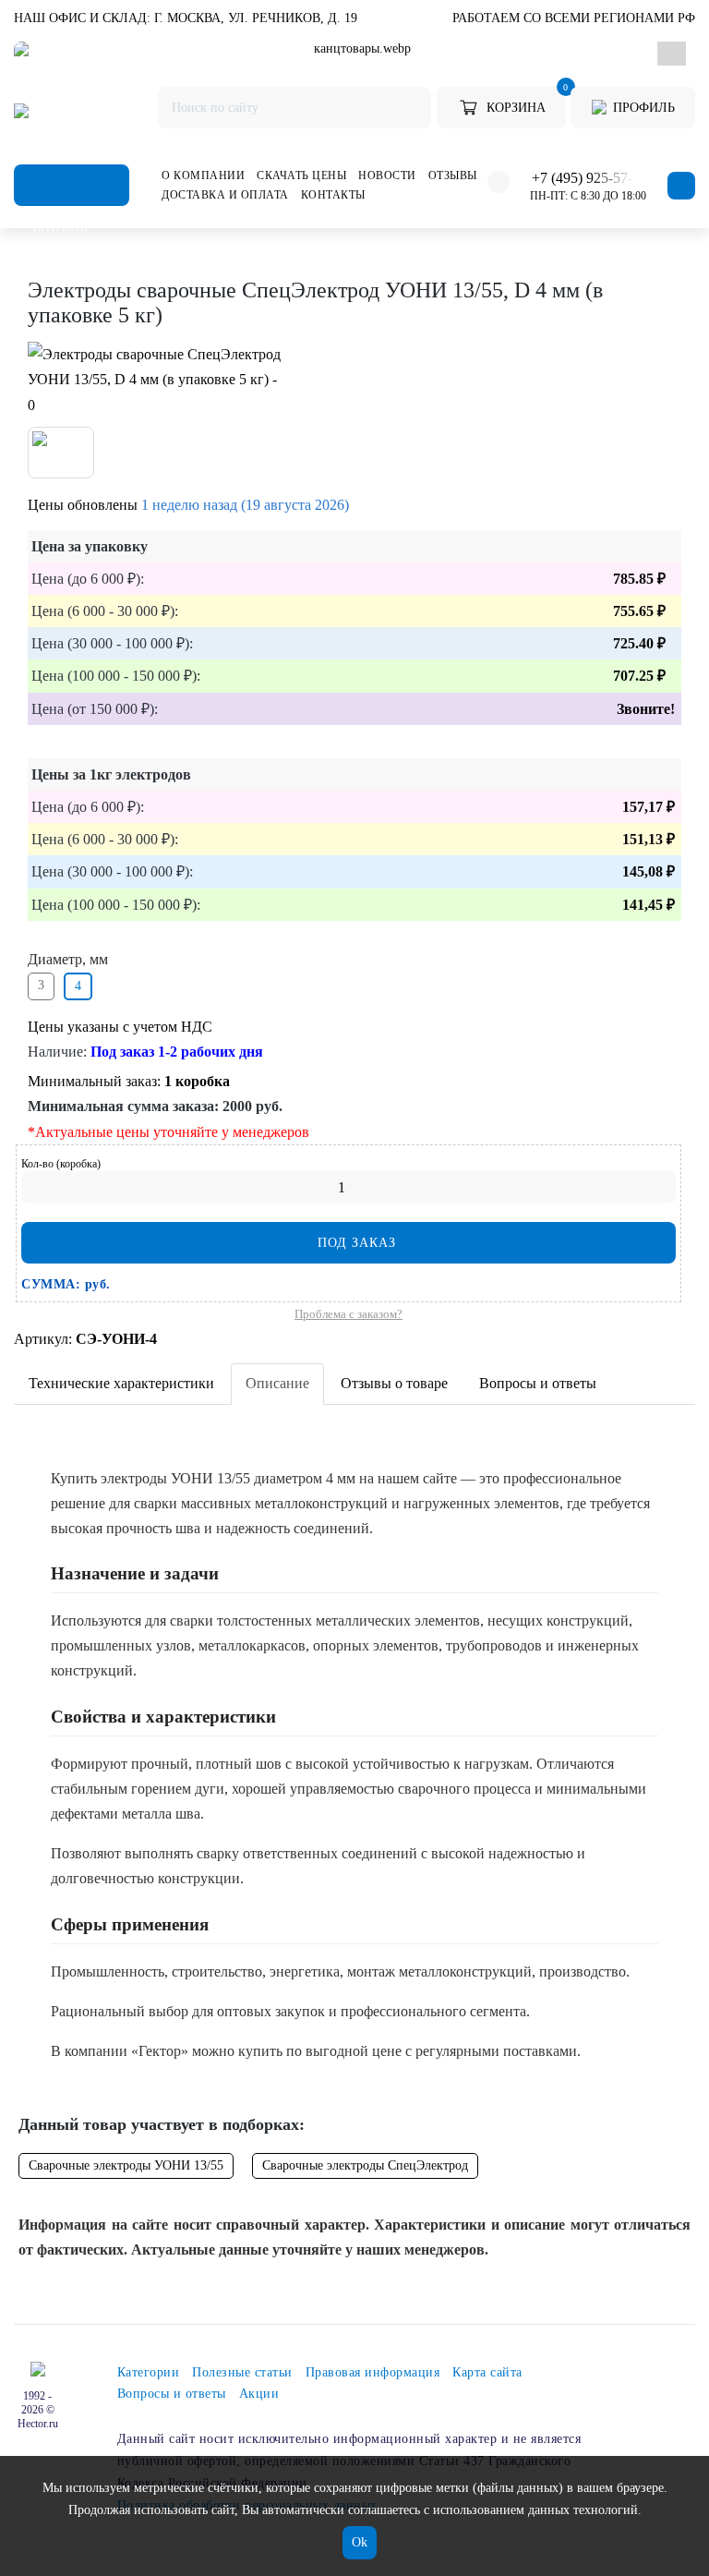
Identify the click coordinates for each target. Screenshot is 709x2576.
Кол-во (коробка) (61, 1164)
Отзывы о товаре (394, 1383)
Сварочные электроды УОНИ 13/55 (126, 2165)
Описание (277, 1383)
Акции (259, 2394)
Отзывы (453, 175)
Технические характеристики (121, 1383)
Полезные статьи (242, 2372)
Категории (149, 2372)
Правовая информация (373, 2372)
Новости (387, 175)
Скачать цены (301, 175)
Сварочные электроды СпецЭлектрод (365, 2165)
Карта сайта (487, 2372)
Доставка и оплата (225, 195)
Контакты (333, 195)
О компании (203, 175)
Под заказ (354, 1243)
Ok (360, 2542)
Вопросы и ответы (538, 1383)
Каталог (72, 185)
